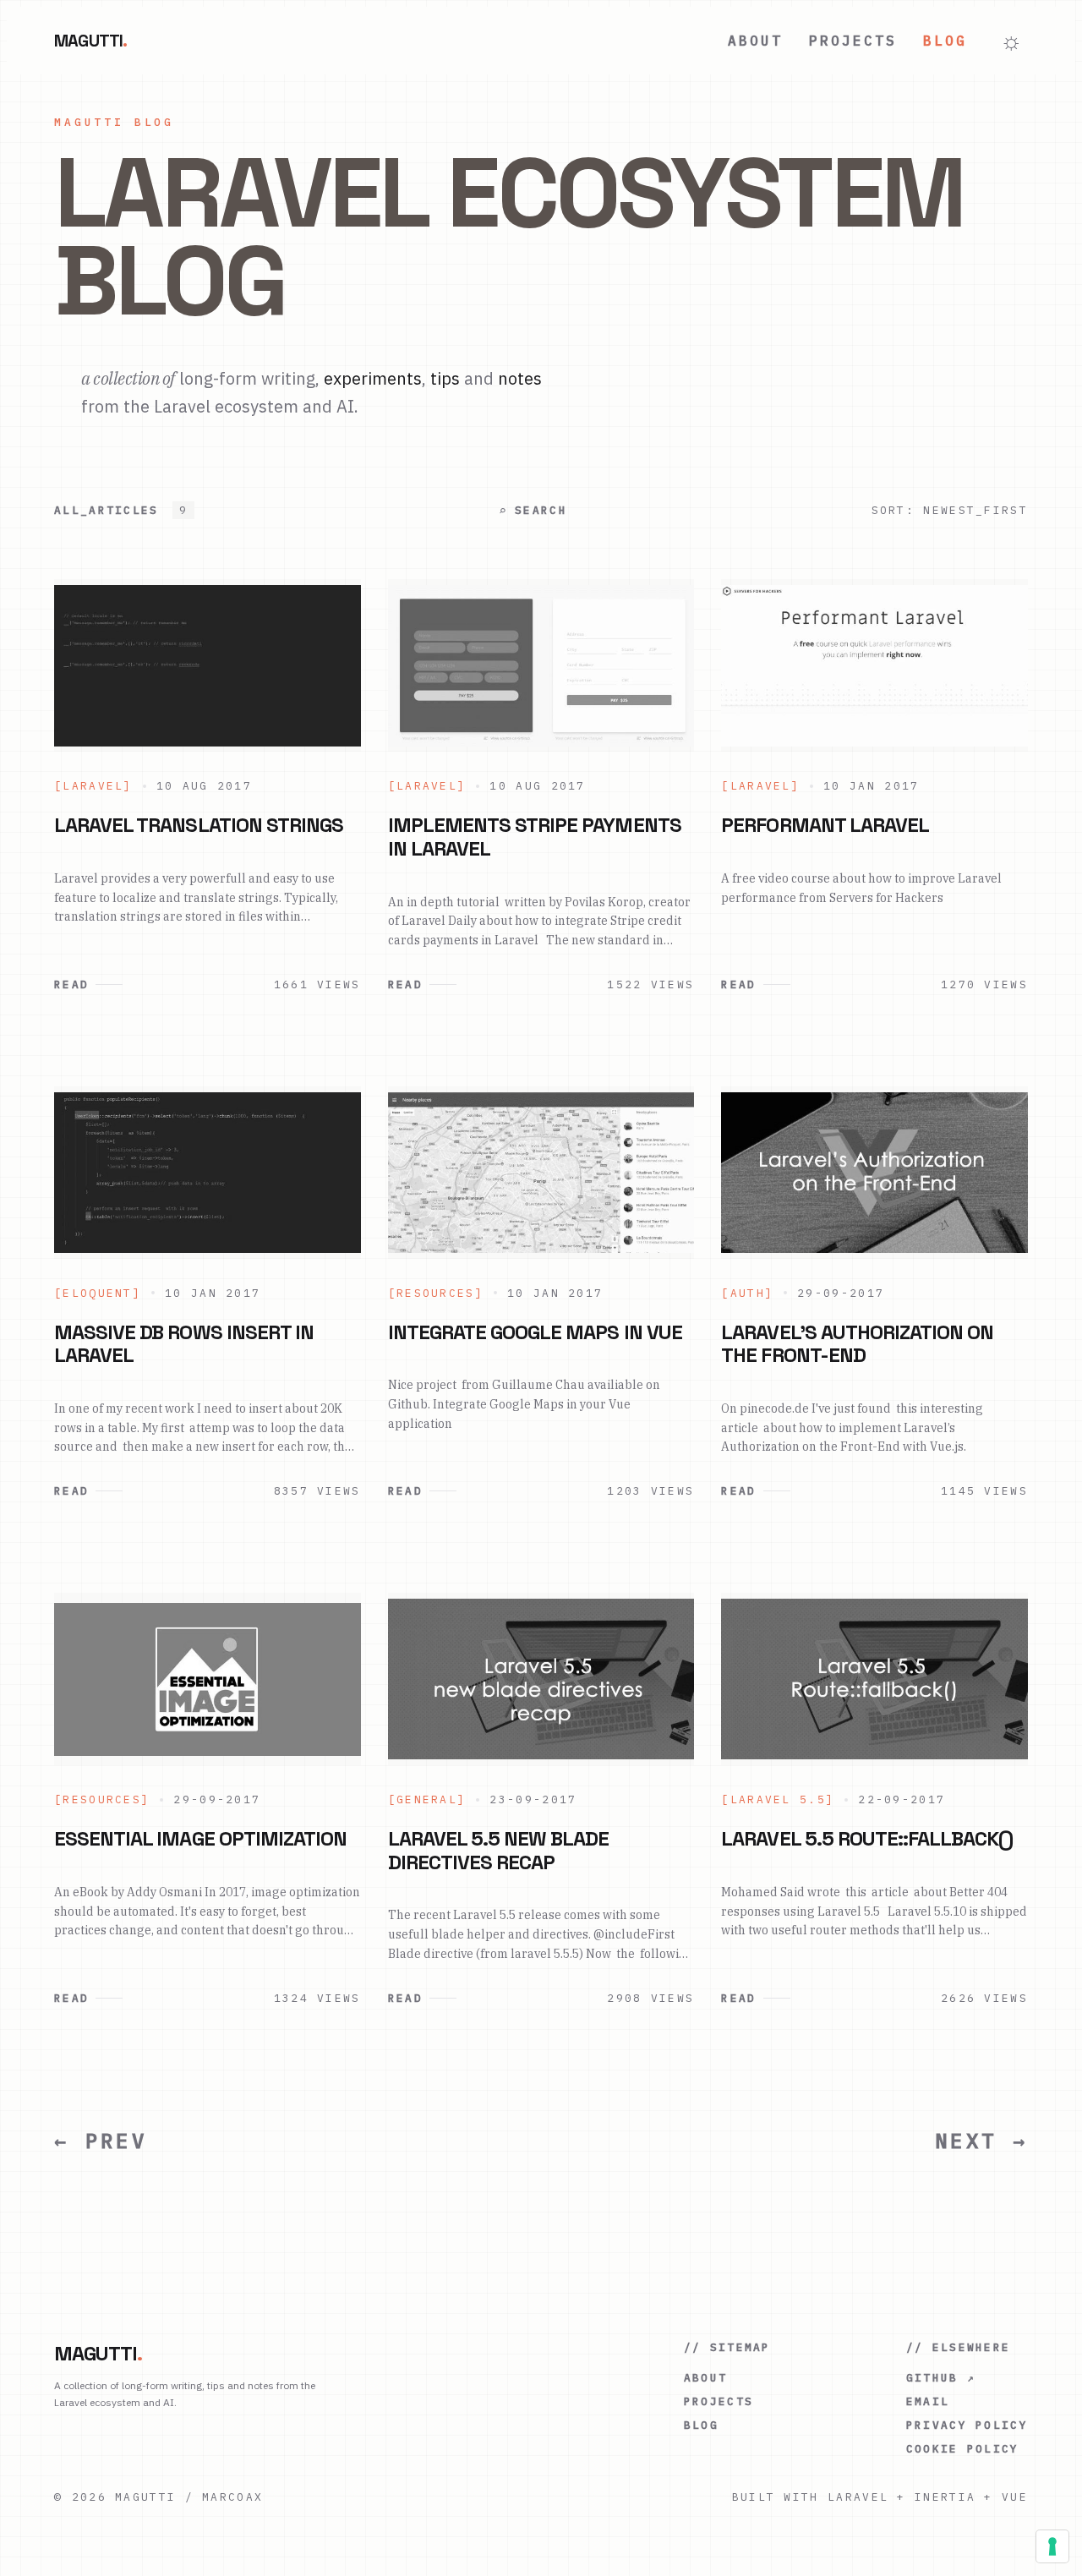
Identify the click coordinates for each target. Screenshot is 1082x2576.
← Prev (101, 2141)
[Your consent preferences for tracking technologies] (1052, 2546)
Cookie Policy (963, 2449)
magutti (91, 41)
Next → (981, 2141)
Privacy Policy (967, 2425)
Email (928, 2401)
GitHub (941, 2378)
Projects (852, 41)
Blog (945, 41)
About (755, 41)
